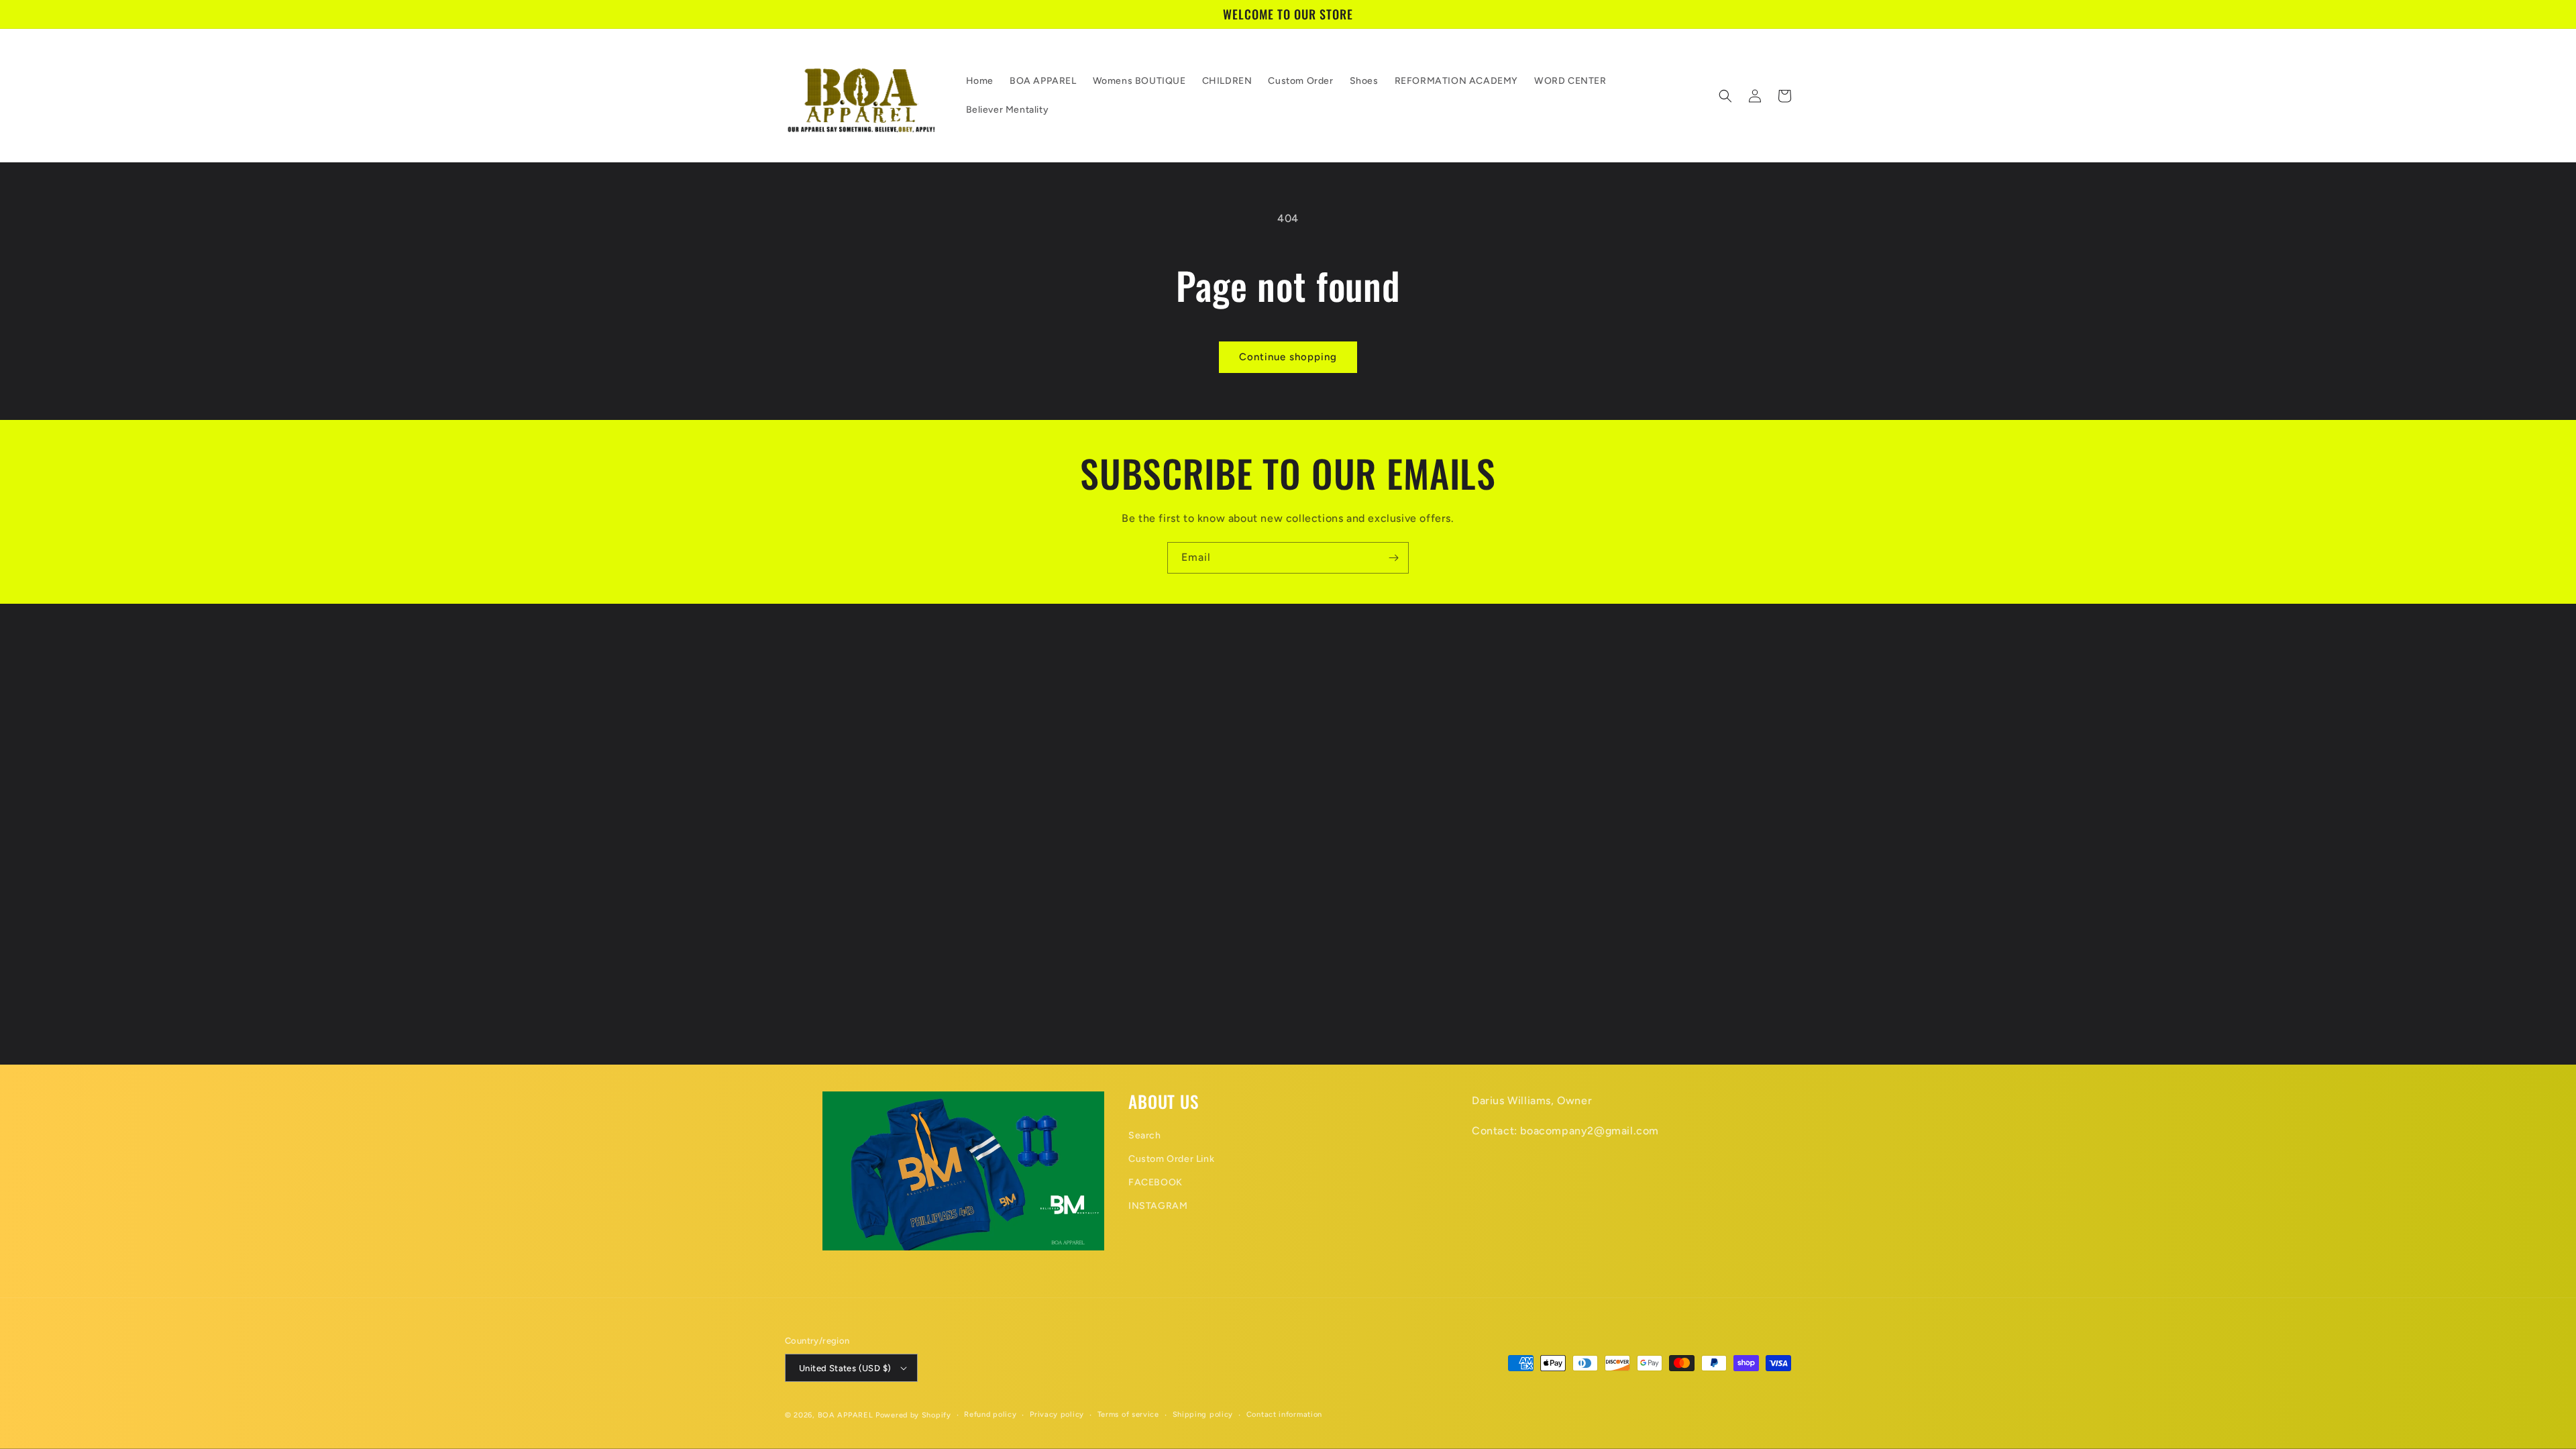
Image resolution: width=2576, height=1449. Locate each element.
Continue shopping (1288, 357)
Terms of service (1128, 1414)
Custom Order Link (1171, 1159)
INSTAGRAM (1158, 1206)
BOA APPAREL (846, 1415)
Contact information (1284, 1414)
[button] (1725, 96)
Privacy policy (1057, 1414)
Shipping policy (1203, 1414)
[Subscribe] (1393, 558)
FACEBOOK (1156, 1182)
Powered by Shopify (913, 1415)
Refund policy (990, 1414)
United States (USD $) (845, 1368)
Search (1145, 1135)
